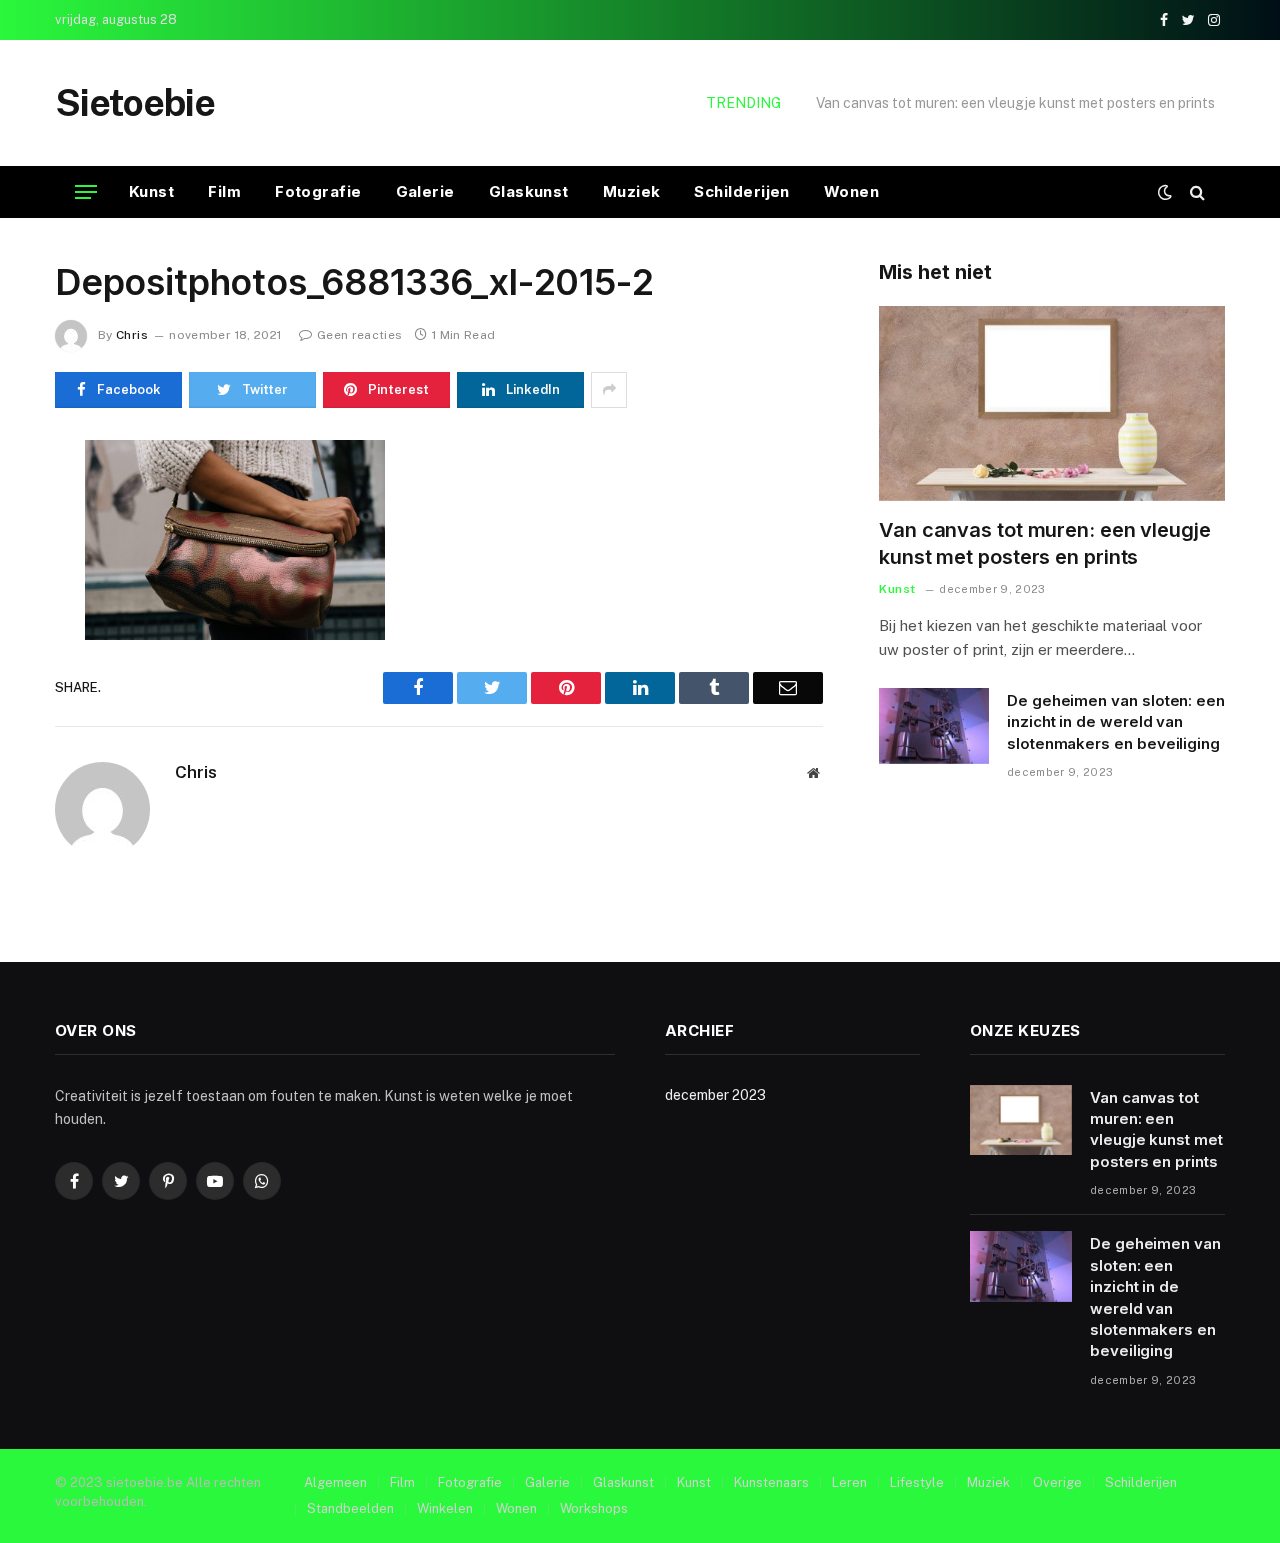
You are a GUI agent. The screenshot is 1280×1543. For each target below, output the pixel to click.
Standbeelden (350, 1508)
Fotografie (318, 191)
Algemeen (335, 1482)
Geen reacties (359, 335)
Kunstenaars (771, 1482)
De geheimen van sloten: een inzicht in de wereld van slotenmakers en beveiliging (1000, 103)
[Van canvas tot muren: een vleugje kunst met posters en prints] (1052, 403)
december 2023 (715, 1095)
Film (224, 191)
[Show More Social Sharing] (609, 390)
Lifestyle (917, 1482)
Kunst (151, 191)
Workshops (594, 1508)
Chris (132, 335)
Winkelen (445, 1508)
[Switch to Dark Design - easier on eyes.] (1165, 192)
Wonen (851, 191)
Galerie (425, 191)
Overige (1057, 1482)
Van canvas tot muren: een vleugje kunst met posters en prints (1045, 543)
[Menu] (86, 192)
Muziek (632, 191)
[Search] (1195, 192)
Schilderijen (741, 191)
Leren (849, 1482)
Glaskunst (529, 191)
